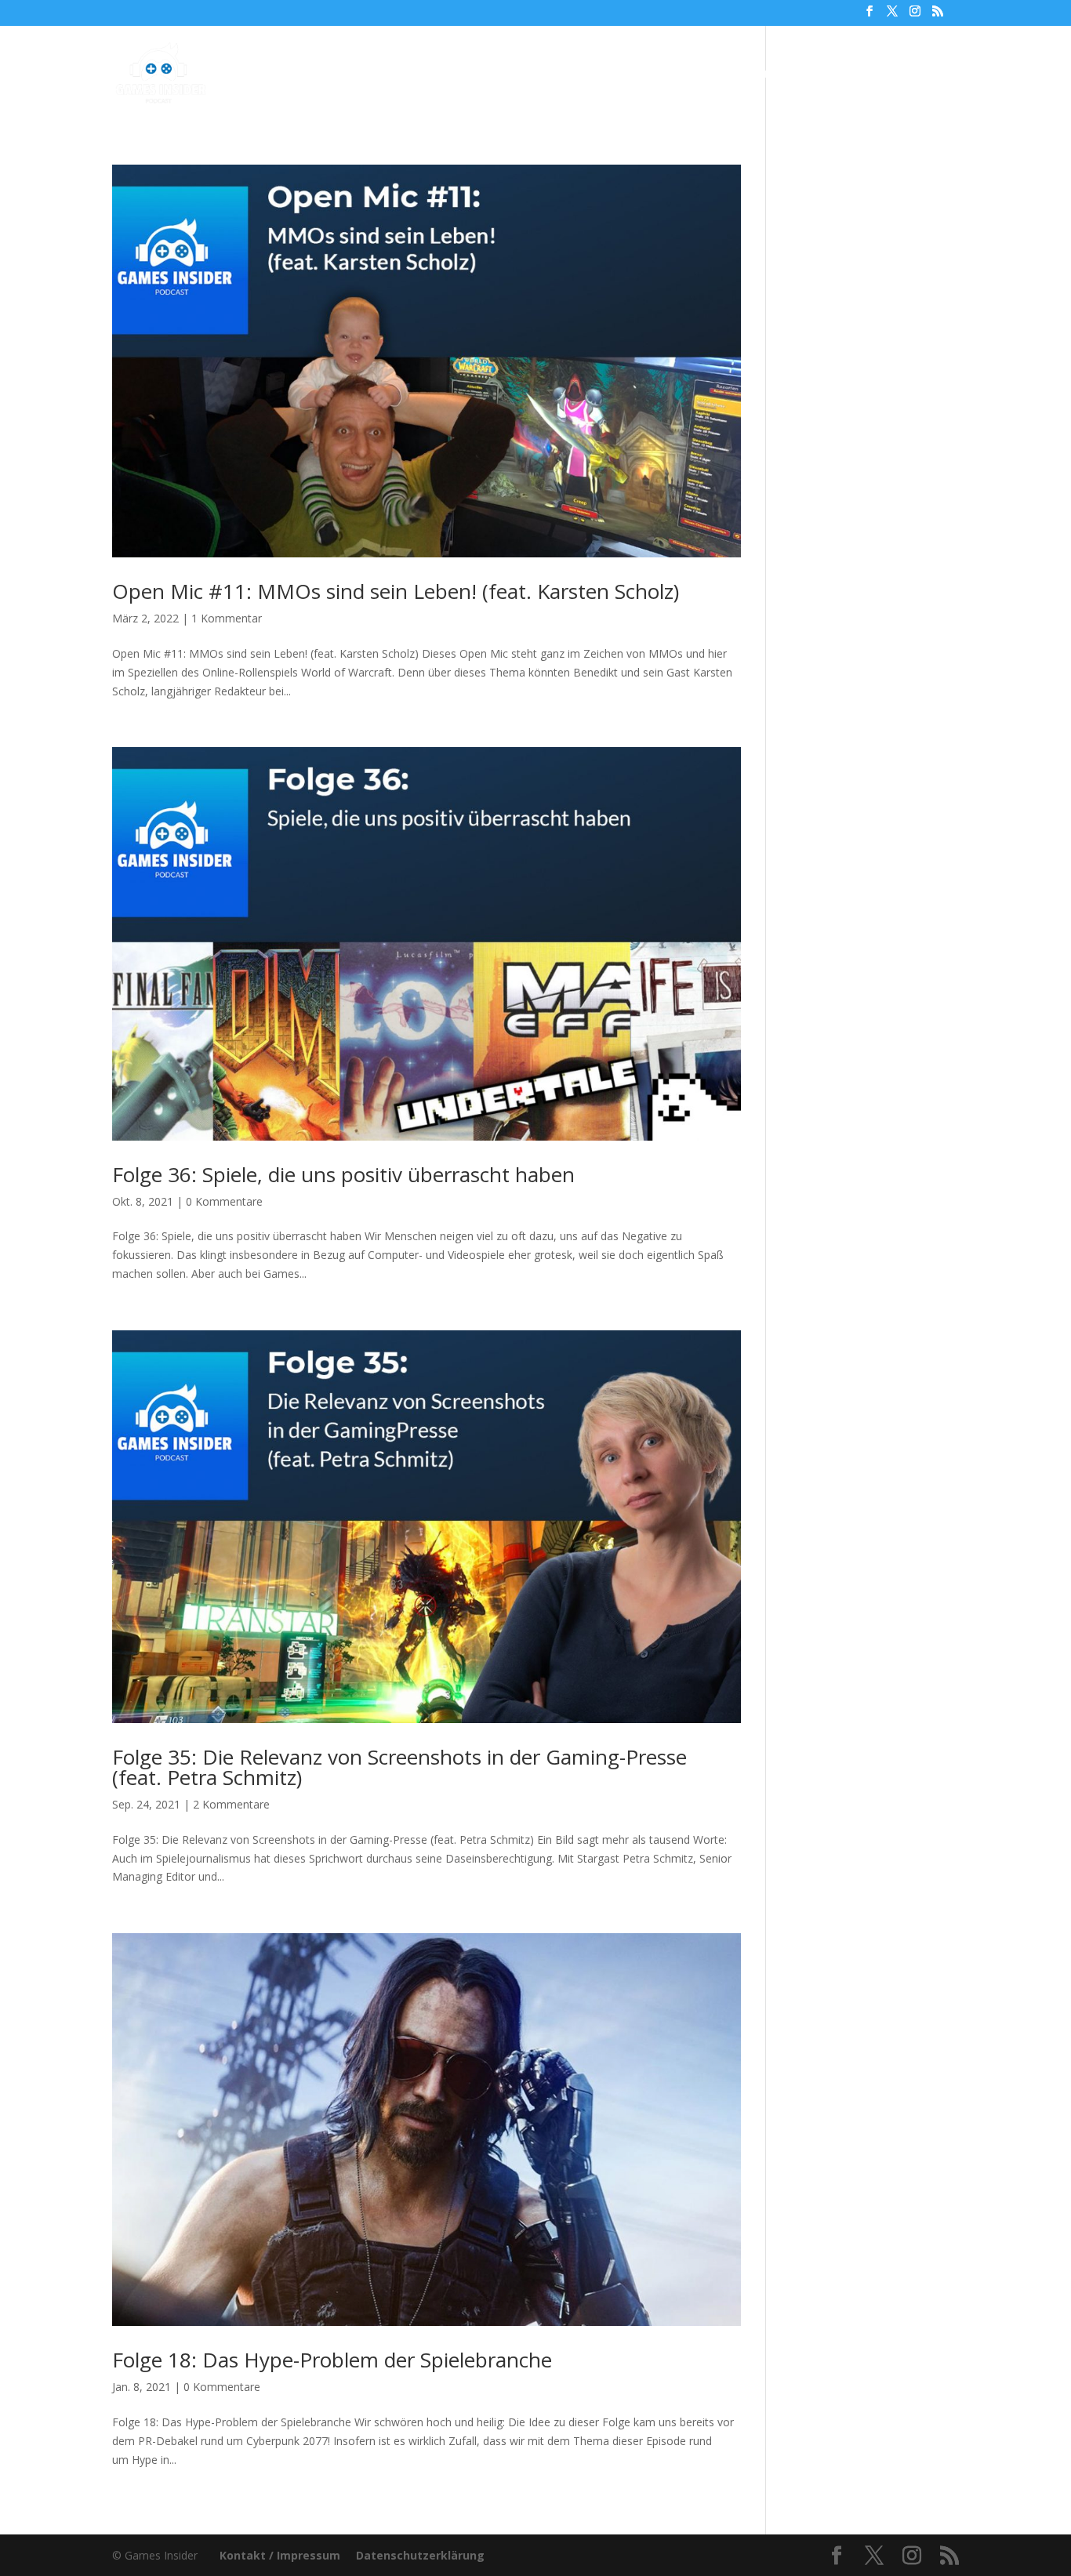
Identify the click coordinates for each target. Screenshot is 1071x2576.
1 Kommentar (227, 618)
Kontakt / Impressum (280, 2555)
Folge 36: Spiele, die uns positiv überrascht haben (343, 1174)
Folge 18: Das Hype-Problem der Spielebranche (332, 2360)
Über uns (663, 74)
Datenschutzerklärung (420, 2555)
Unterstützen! (754, 74)
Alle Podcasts (423, 74)
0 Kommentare (224, 1201)
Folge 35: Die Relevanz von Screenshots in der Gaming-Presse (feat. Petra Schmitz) (399, 1767)
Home (343, 74)
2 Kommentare (231, 1804)
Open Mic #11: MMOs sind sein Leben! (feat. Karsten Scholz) (396, 591)
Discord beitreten (873, 74)
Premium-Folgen (549, 74)
